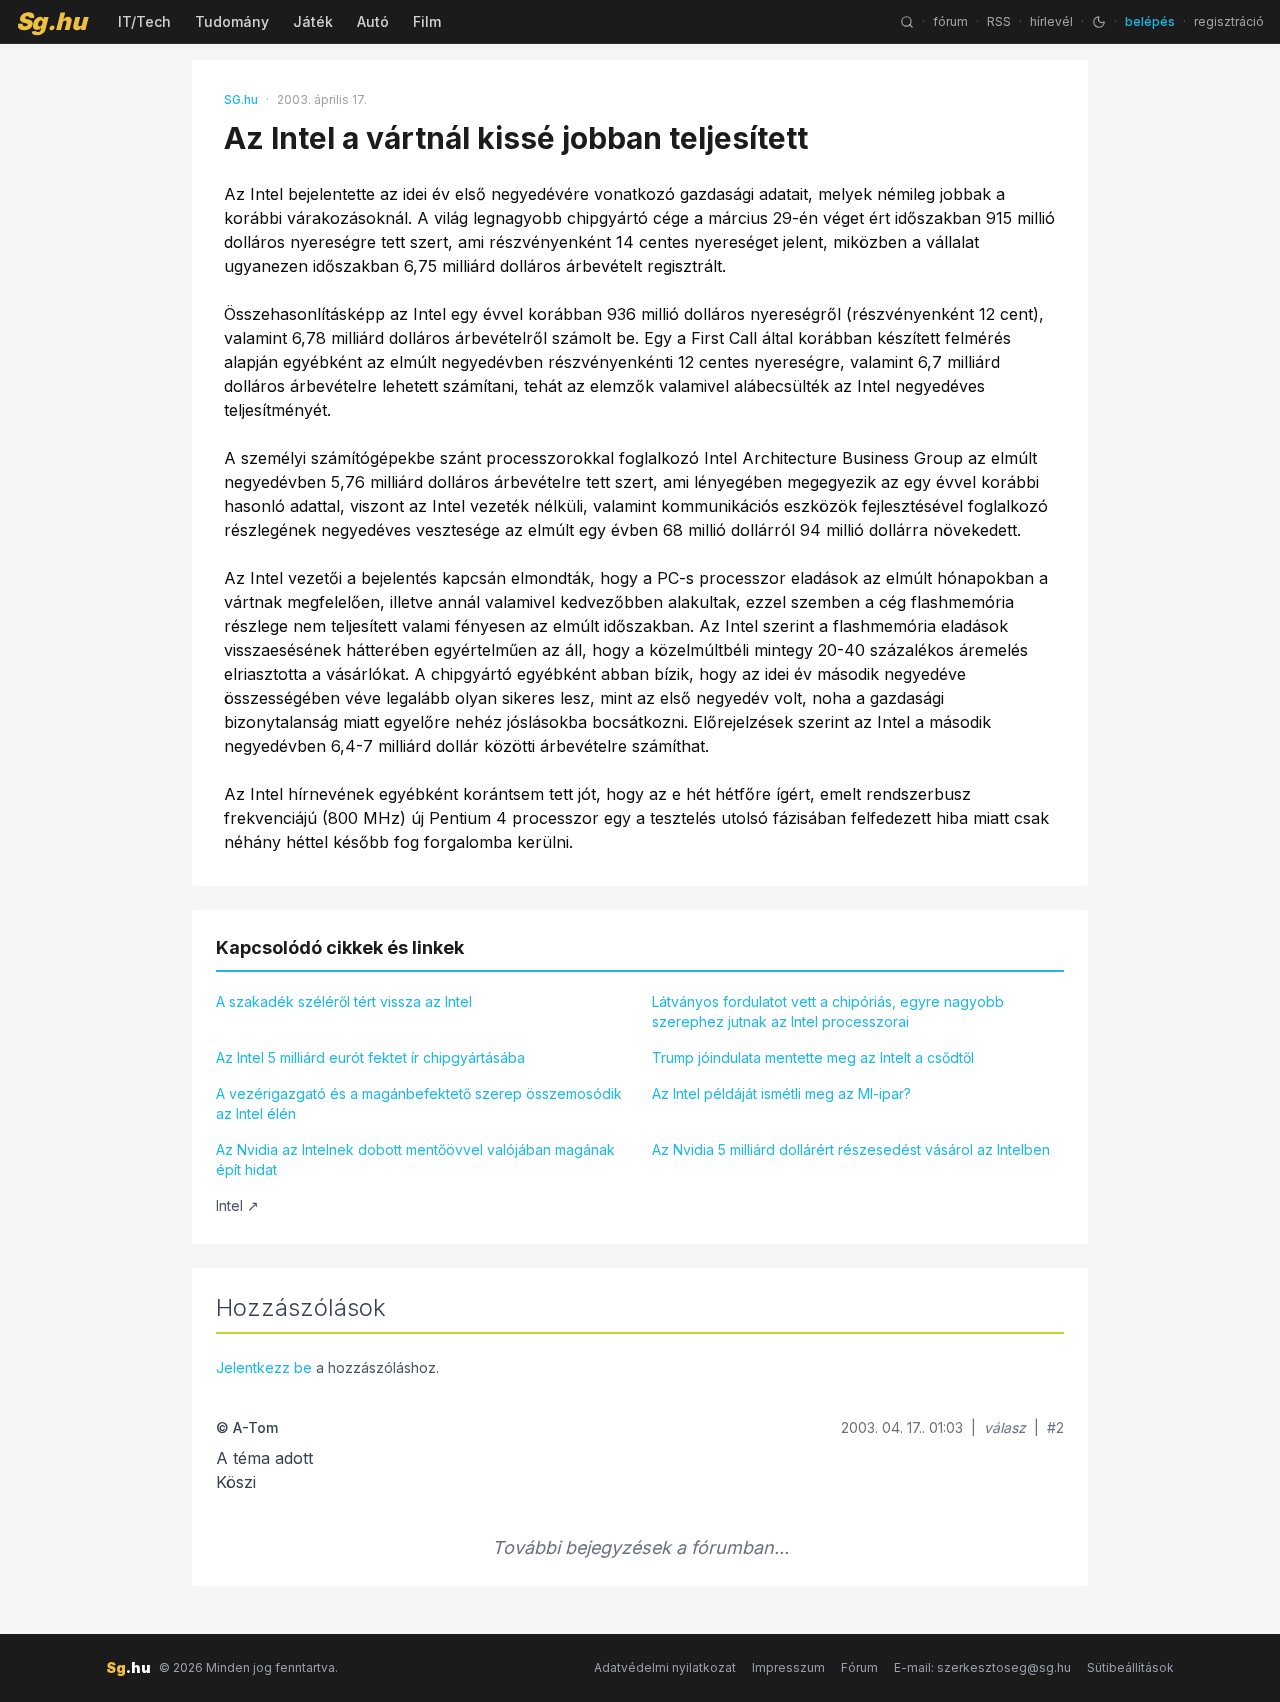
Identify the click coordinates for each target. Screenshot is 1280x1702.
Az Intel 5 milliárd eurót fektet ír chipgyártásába (370, 1057)
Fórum (859, 1667)
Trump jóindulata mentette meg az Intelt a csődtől (813, 1057)
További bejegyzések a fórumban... (640, 1547)
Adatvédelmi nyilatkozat (665, 1667)
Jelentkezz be (264, 1367)
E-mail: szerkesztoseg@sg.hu (982, 1667)
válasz (1005, 1427)
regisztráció (1229, 21)
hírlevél (1051, 21)
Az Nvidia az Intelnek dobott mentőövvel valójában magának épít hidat (415, 1159)
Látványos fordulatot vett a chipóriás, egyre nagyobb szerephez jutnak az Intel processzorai (828, 1011)
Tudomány (232, 21)
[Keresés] (907, 22)
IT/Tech (144, 21)
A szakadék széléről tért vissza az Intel (344, 1001)
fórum (950, 21)
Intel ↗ (237, 1205)
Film (427, 21)
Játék (313, 21)
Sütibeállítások (1130, 1667)
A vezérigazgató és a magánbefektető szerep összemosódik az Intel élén (419, 1103)
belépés (1150, 21)
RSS (999, 21)
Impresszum (788, 1667)
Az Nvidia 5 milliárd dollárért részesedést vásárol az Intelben (851, 1149)
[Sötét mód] (1099, 22)
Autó (373, 21)
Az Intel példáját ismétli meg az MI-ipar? (781, 1093)
